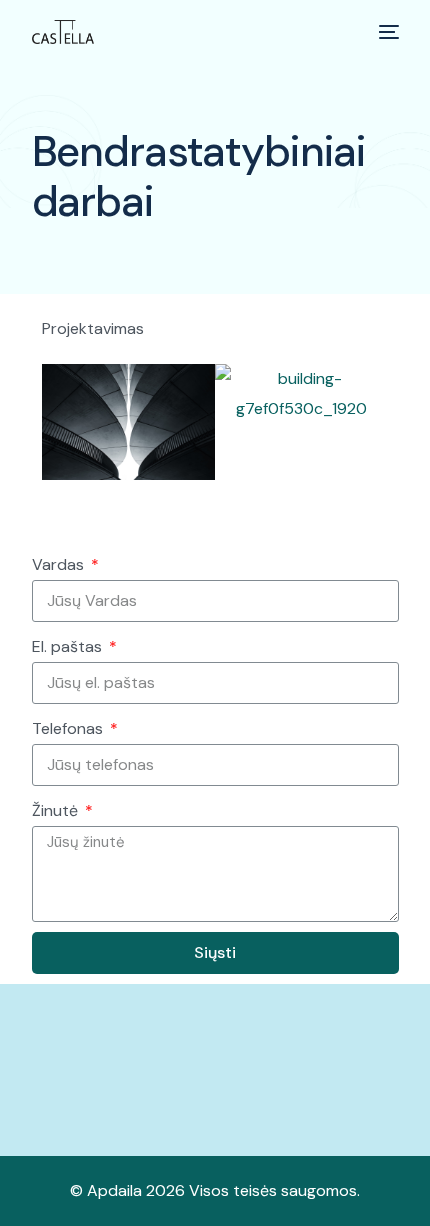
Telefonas (69, 728)
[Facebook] (321, 1090)
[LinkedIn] (389, 1090)
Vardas (60, 564)
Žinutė (57, 810)
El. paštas (69, 646)
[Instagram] (355, 1090)
